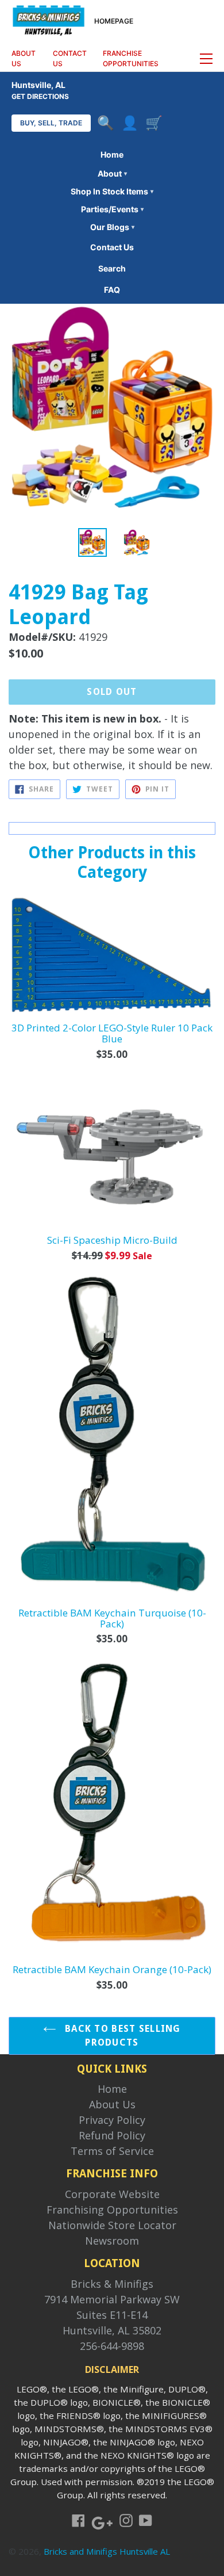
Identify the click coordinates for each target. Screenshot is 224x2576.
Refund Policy (112, 2135)
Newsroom (112, 2241)
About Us (112, 2104)
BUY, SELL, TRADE (51, 123)
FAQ (112, 290)
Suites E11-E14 (112, 2315)
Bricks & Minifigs (112, 2284)
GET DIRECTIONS (40, 96)
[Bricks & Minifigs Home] (49, 20)
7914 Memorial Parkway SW (112, 2299)
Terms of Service (112, 2151)
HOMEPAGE (114, 21)
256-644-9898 (112, 2346)
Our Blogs (112, 227)
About (112, 173)
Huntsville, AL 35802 (112, 2330)
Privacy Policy (112, 2120)
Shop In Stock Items (112, 191)
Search (112, 268)
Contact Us (112, 247)
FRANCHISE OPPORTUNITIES (131, 58)
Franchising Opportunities (112, 2210)
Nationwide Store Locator (112, 2225)
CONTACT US (70, 58)
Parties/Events (112, 209)
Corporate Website (112, 2194)
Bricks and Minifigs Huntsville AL (107, 2551)
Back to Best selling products (121, 2036)
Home (112, 154)
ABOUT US (24, 58)
